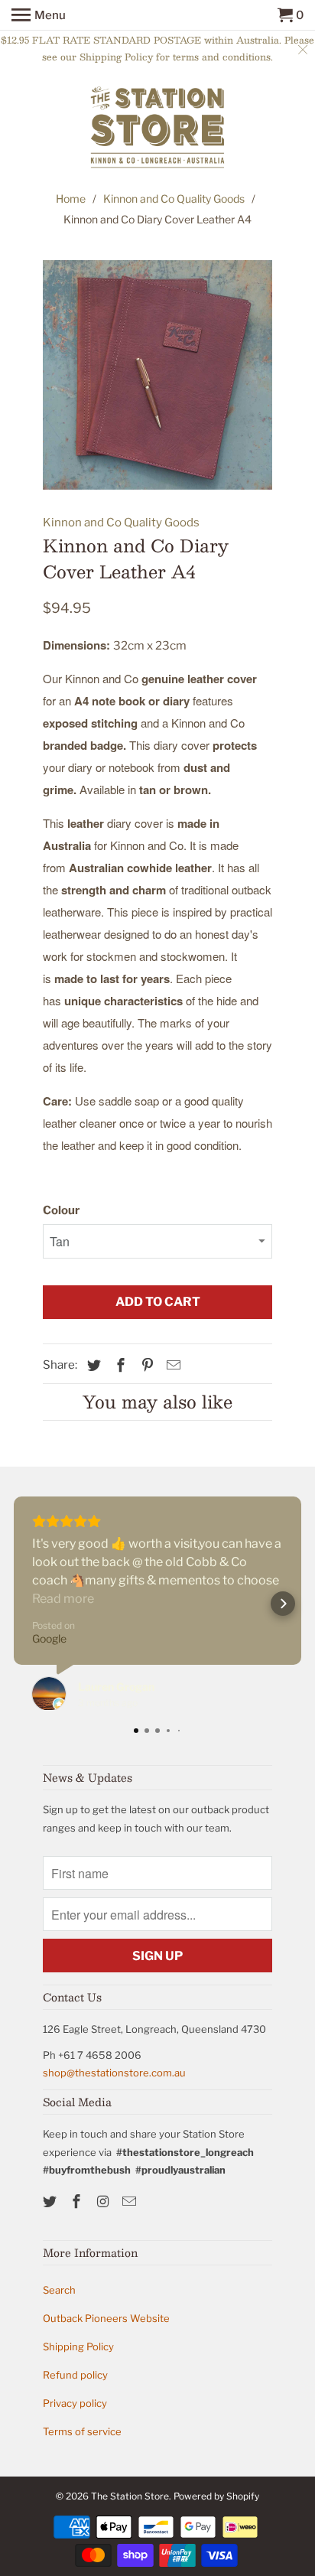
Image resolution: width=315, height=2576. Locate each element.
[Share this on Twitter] (92, 1365)
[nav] (39, 15)
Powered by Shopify (216, 2496)
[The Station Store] (157, 129)
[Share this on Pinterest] (145, 1365)
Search (59, 2290)
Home (71, 199)
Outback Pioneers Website (106, 2318)
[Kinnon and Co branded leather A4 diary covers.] (157, 375)
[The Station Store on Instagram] (105, 2201)
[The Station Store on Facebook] (78, 2201)
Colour (61, 1210)
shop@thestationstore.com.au (114, 2073)
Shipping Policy (78, 2346)
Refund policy (75, 2375)
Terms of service (82, 2431)
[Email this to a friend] (171, 1365)
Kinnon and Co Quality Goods (174, 199)
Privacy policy (75, 2403)
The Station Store (130, 2496)
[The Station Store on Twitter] (51, 2201)
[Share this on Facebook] (119, 1365)
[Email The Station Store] (131, 2201)
